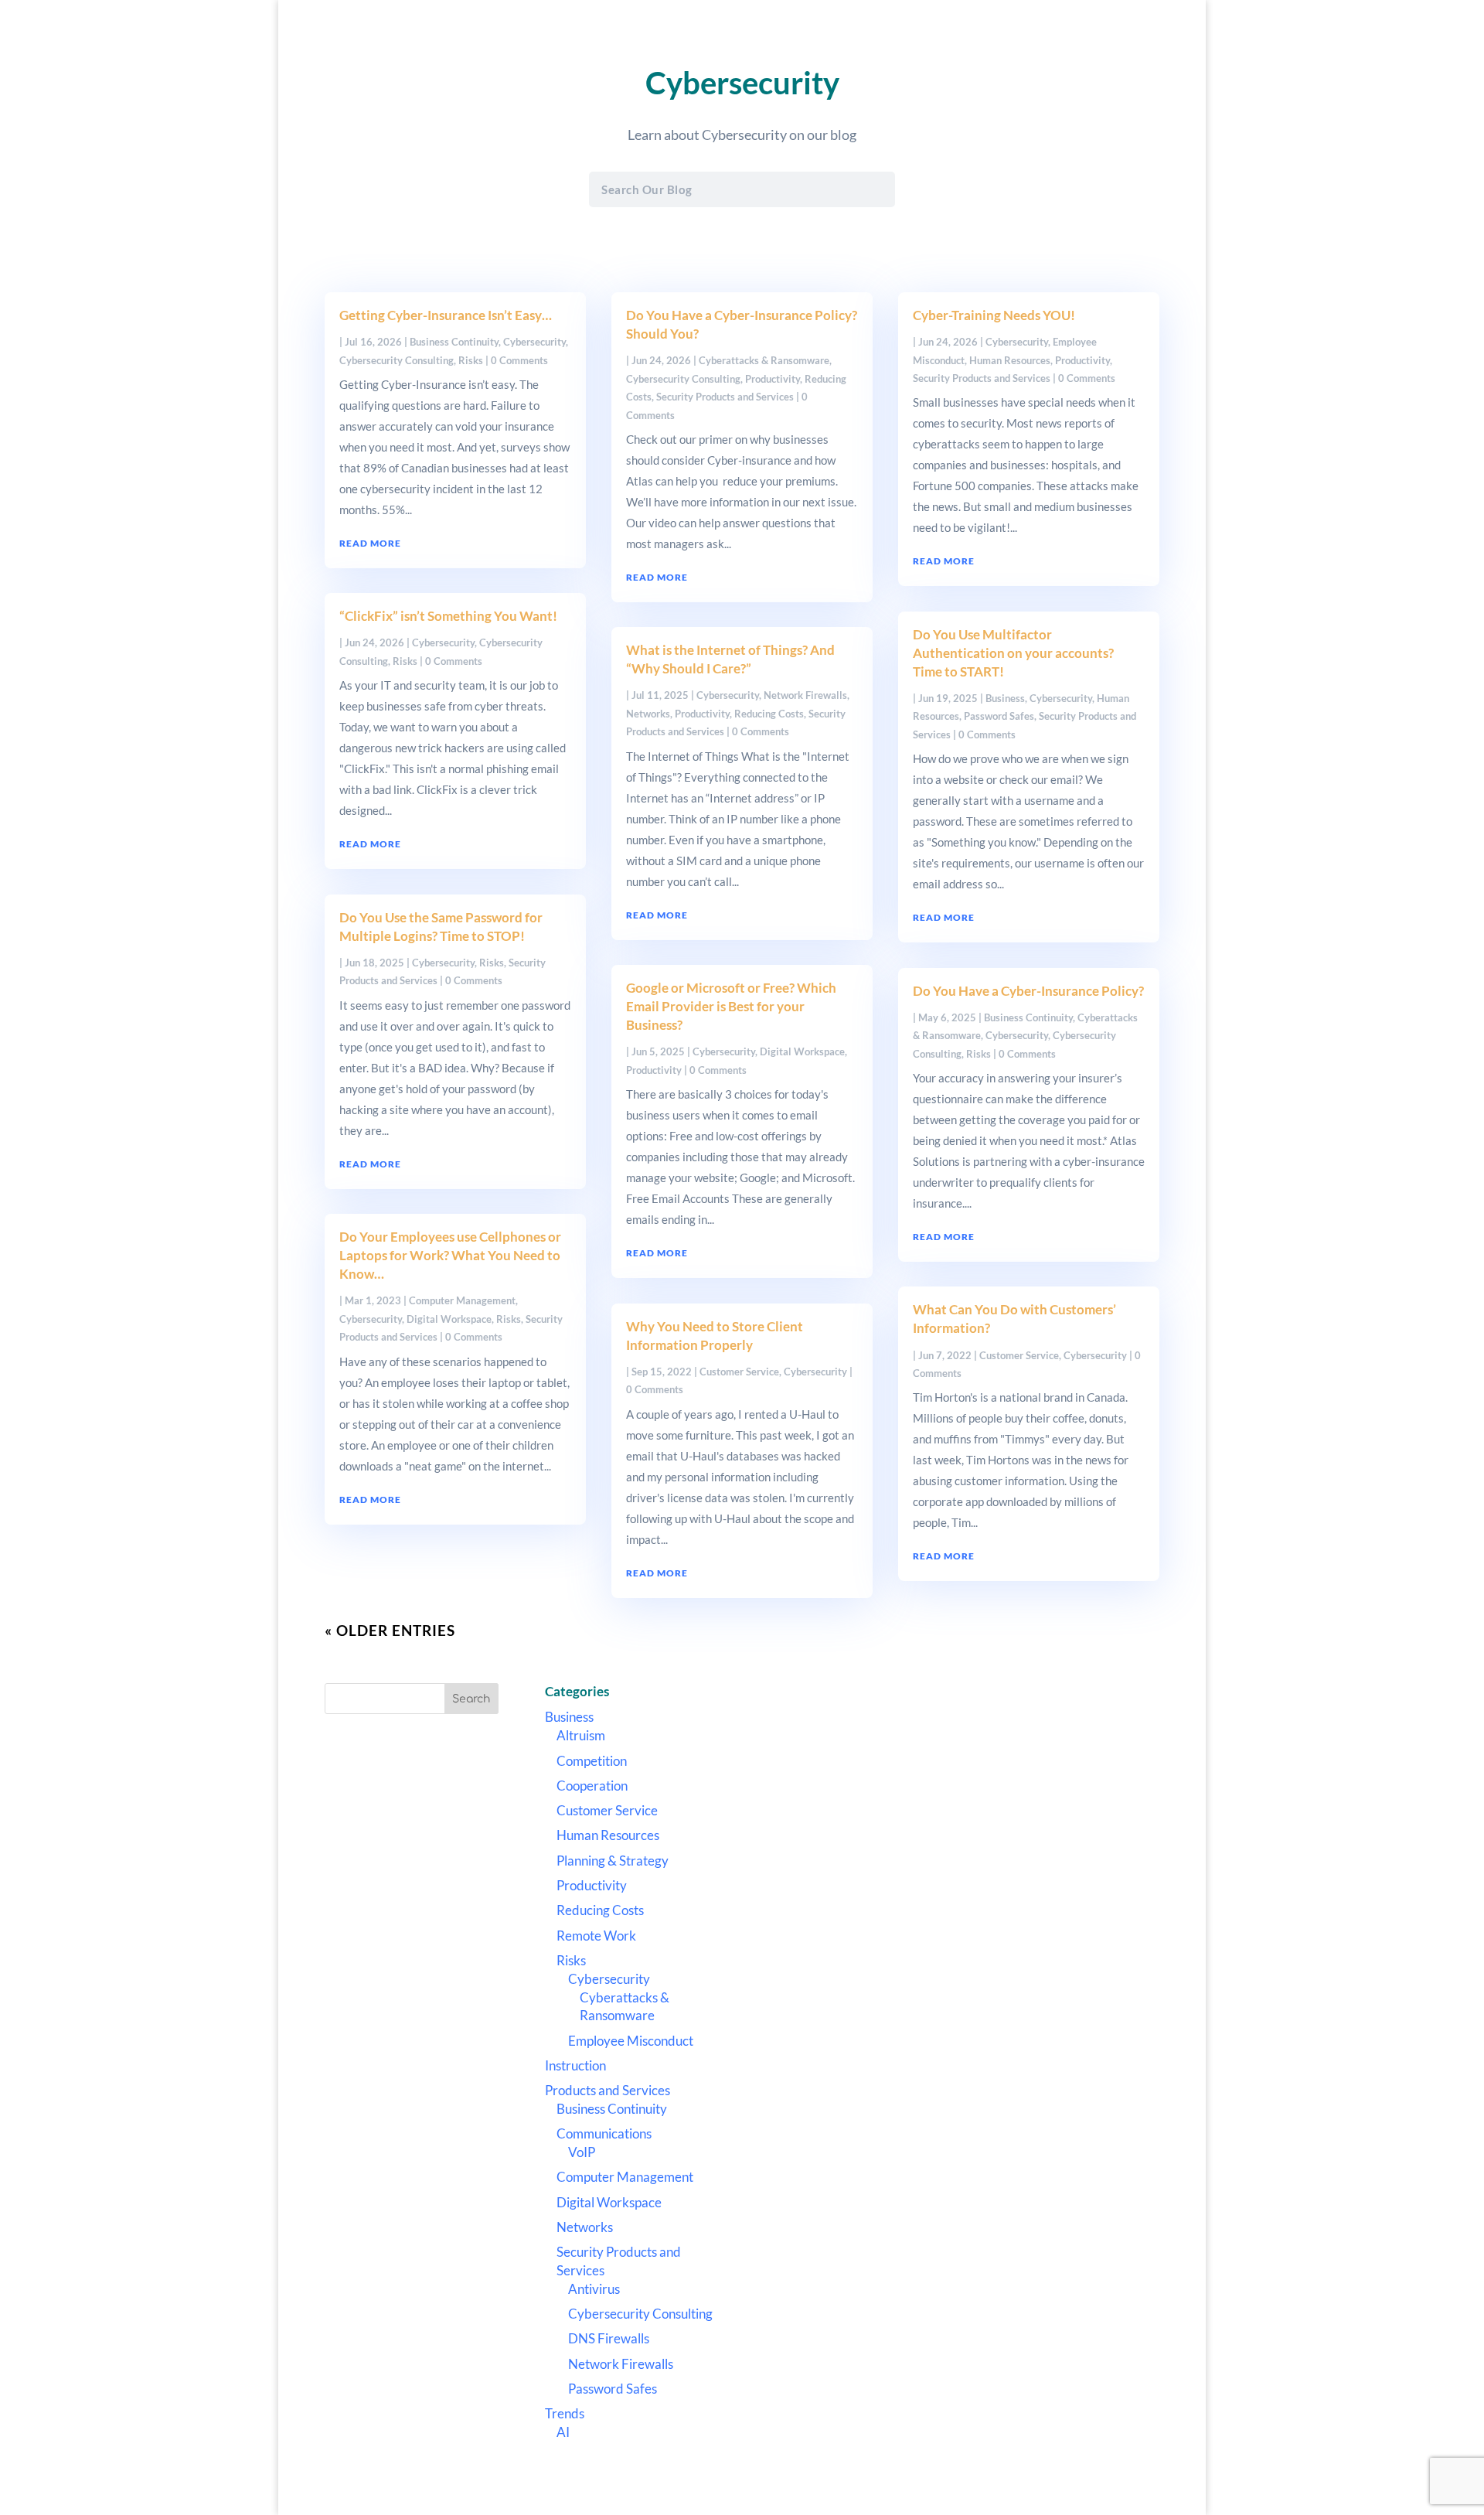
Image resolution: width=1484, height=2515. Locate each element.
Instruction (575, 2065)
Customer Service (739, 1372)
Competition (592, 1761)
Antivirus (594, 2289)
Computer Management (462, 1300)
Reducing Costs (769, 714)
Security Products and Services (725, 397)
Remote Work (596, 1936)
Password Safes (999, 716)
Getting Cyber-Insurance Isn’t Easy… (446, 315)
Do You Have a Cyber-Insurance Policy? (1028, 991)
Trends (565, 2413)
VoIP (582, 2152)
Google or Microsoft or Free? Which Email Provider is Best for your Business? (731, 1006)
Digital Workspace (449, 1319)
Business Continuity (454, 342)
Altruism (581, 1735)
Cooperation (592, 1786)
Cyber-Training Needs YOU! (994, 315)
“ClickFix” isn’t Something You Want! (448, 616)
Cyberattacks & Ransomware (764, 360)
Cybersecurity (534, 342)
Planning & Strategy (613, 1861)
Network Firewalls (805, 695)
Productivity (773, 379)
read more (370, 543)
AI (563, 2432)
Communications (604, 2133)
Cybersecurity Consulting (397, 360)
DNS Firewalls (609, 2338)
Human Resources (1010, 360)
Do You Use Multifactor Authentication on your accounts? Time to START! (1013, 653)
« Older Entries (390, 1630)
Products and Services (608, 2090)
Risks (471, 360)
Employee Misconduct (631, 2041)
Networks (648, 714)
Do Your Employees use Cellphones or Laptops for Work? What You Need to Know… (450, 1255)
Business (1005, 698)
